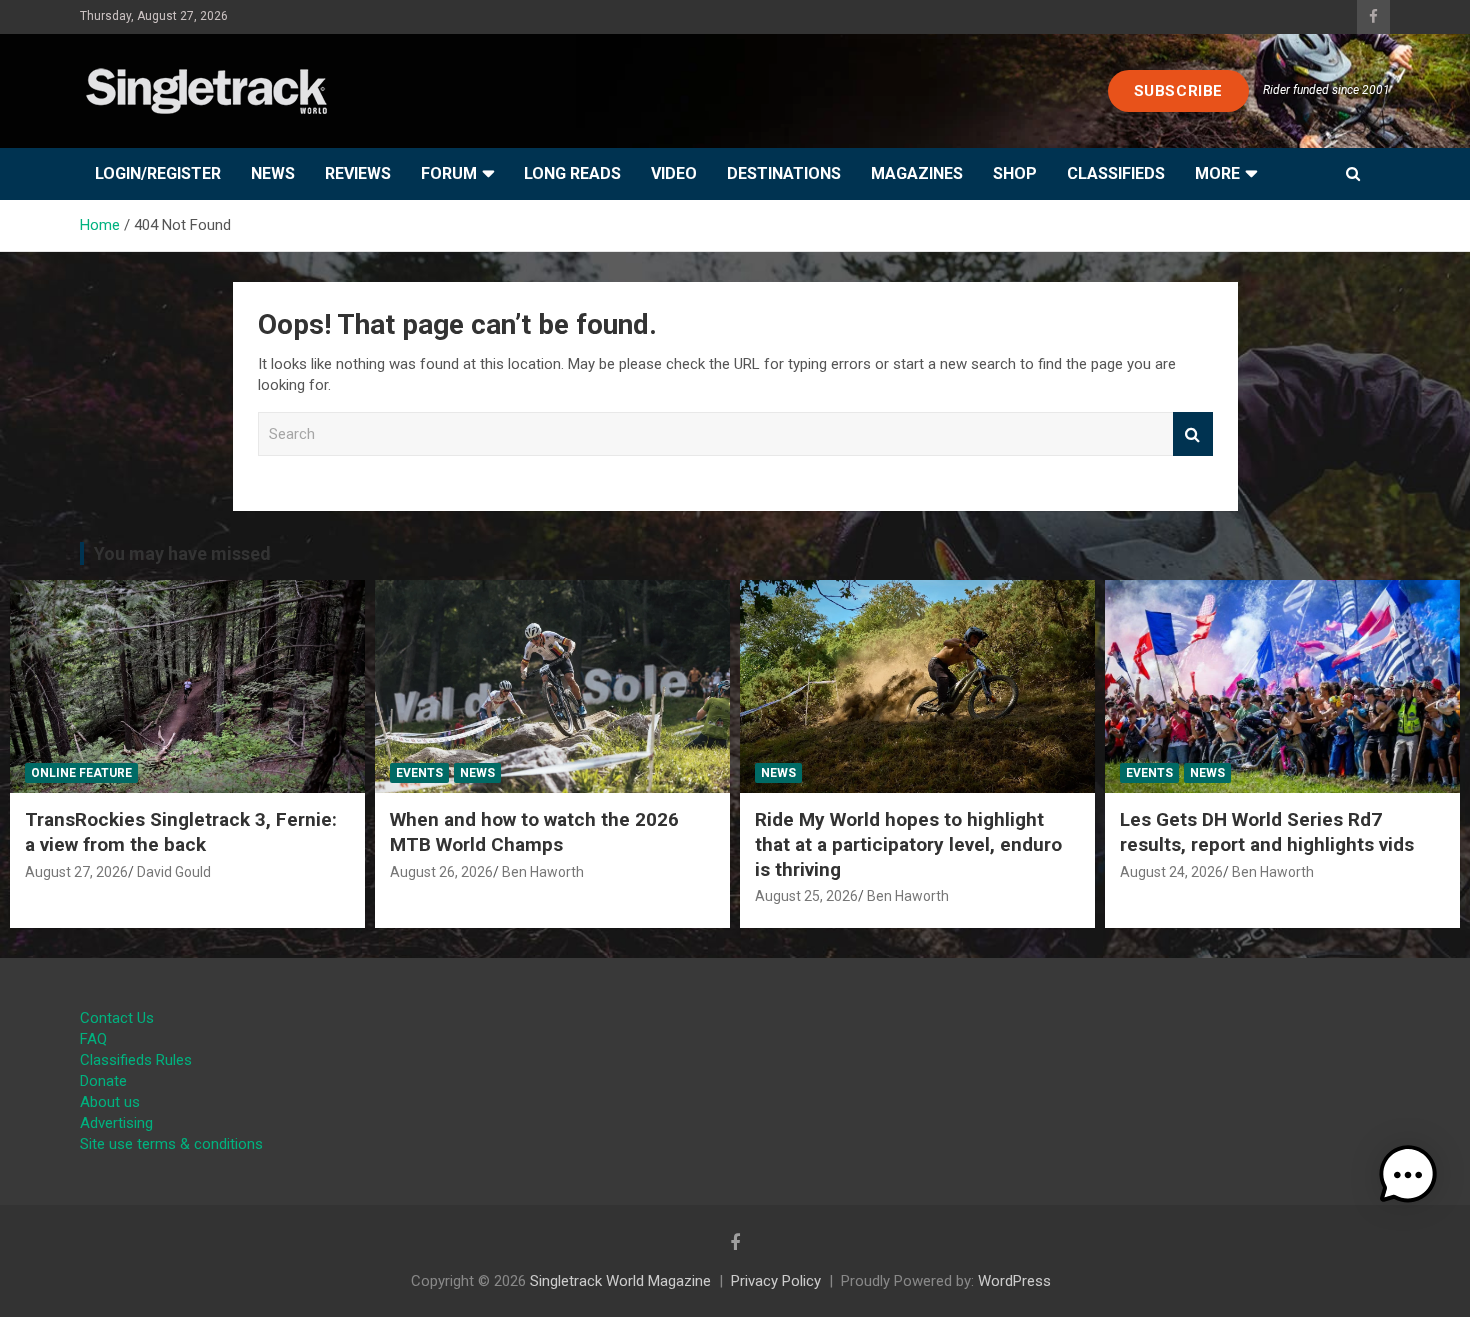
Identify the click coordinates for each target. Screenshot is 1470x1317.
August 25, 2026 (806, 896)
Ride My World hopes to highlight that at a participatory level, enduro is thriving (908, 844)
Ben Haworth (543, 872)
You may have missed (182, 553)
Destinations (784, 173)
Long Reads (572, 173)
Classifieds (1116, 173)
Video (674, 173)
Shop (1015, 173)
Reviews (358, 173)
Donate (103, 1081)
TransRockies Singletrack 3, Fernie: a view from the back (181, 832)
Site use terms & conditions (171, 1144)
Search (1193, 434)
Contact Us (117, 1018)
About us (110, 1102)
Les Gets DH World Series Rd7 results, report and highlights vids (1267, 832)
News (273, 173)
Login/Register (158, 173)
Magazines (917, 173)
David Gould (174, 872)
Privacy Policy (776, 1281)
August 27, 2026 (76, 872)
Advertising (116, 1123)
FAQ (93, 1039)
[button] (1408, 1175)
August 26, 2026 (441, 872)
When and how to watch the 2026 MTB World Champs (534, 832)
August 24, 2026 (1171, 872)
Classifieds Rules (136, 1060)
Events (419, 773)
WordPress (1014, 1281)
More (1217, 173)
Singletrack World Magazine (620, 1281)
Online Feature (81, 773)
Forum (449, 173)
